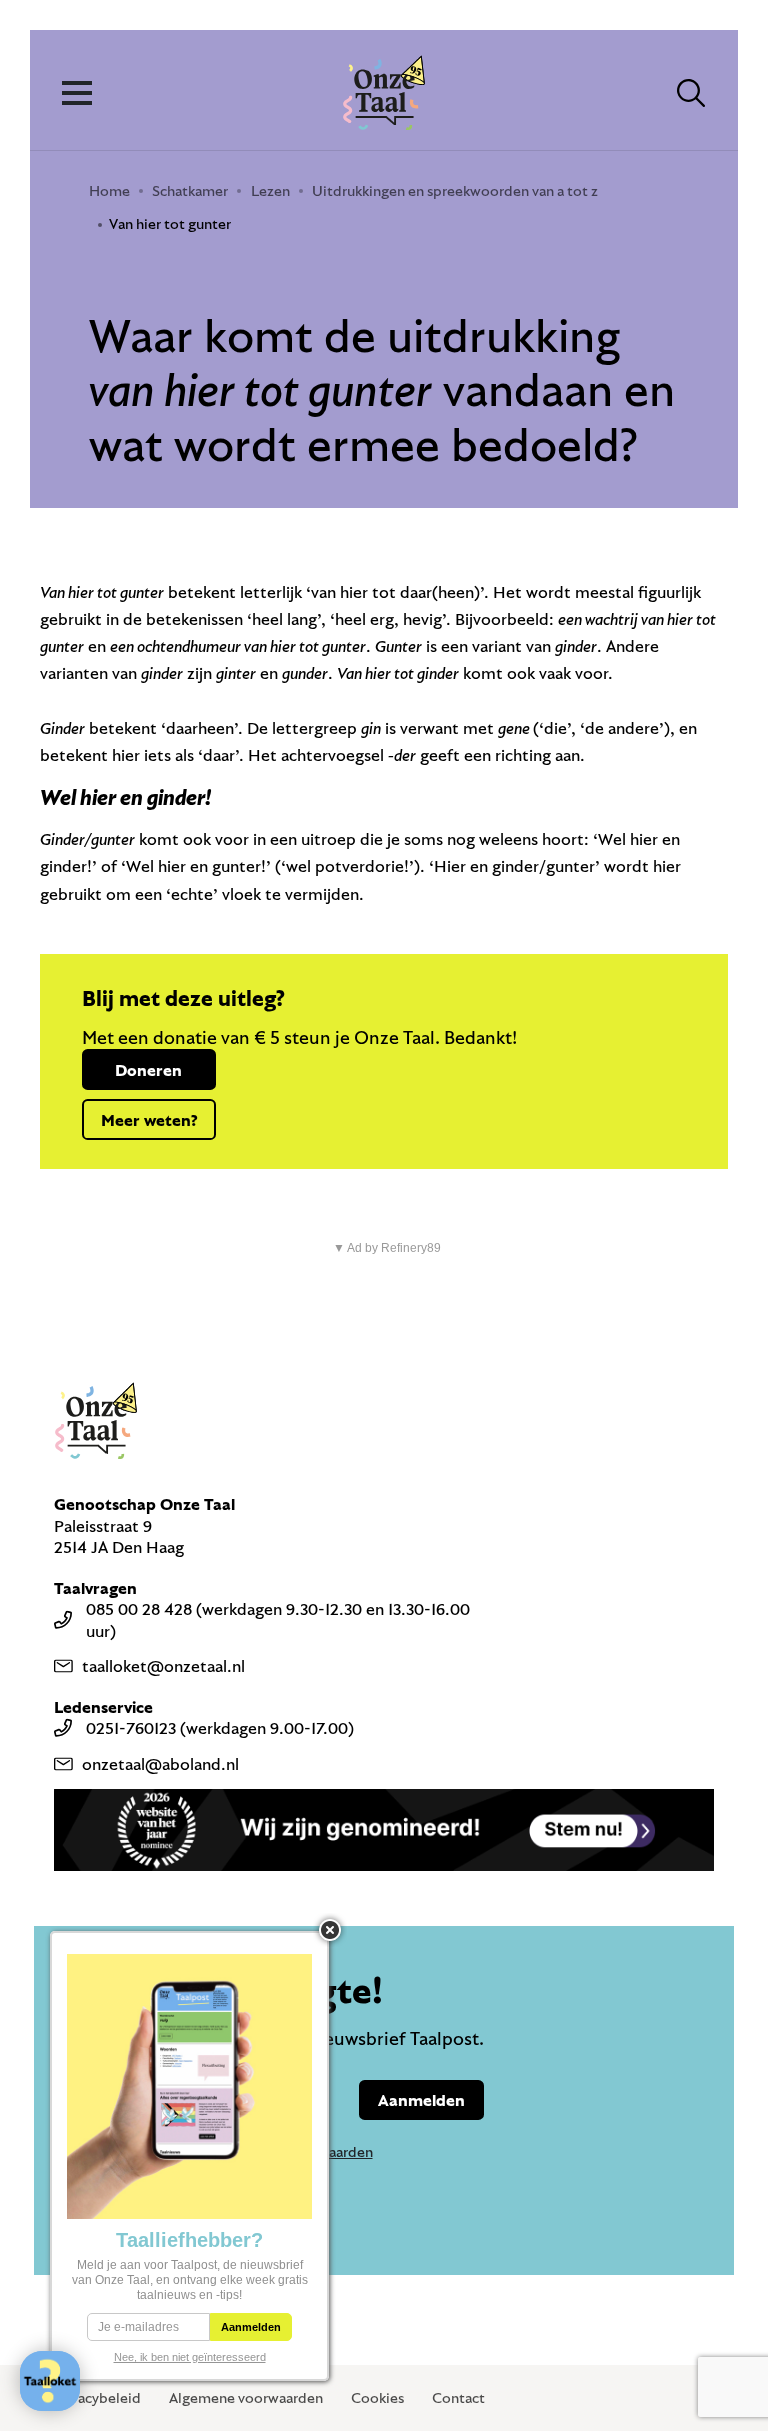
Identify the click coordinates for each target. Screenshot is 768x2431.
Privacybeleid (97, 2397)
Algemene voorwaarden (246, 2397)
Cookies (377, 2397)
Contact (458, 2397)
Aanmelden (421, 2099)
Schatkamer (190, 190)
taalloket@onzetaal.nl (163, 1665)
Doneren (148, 1069)
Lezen (270, 190)
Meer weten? (149, 1119)
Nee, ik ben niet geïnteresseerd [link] (190, 2357)
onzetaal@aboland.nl (160, 1763)
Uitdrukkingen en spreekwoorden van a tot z (455, 190)
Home (109, 190)
